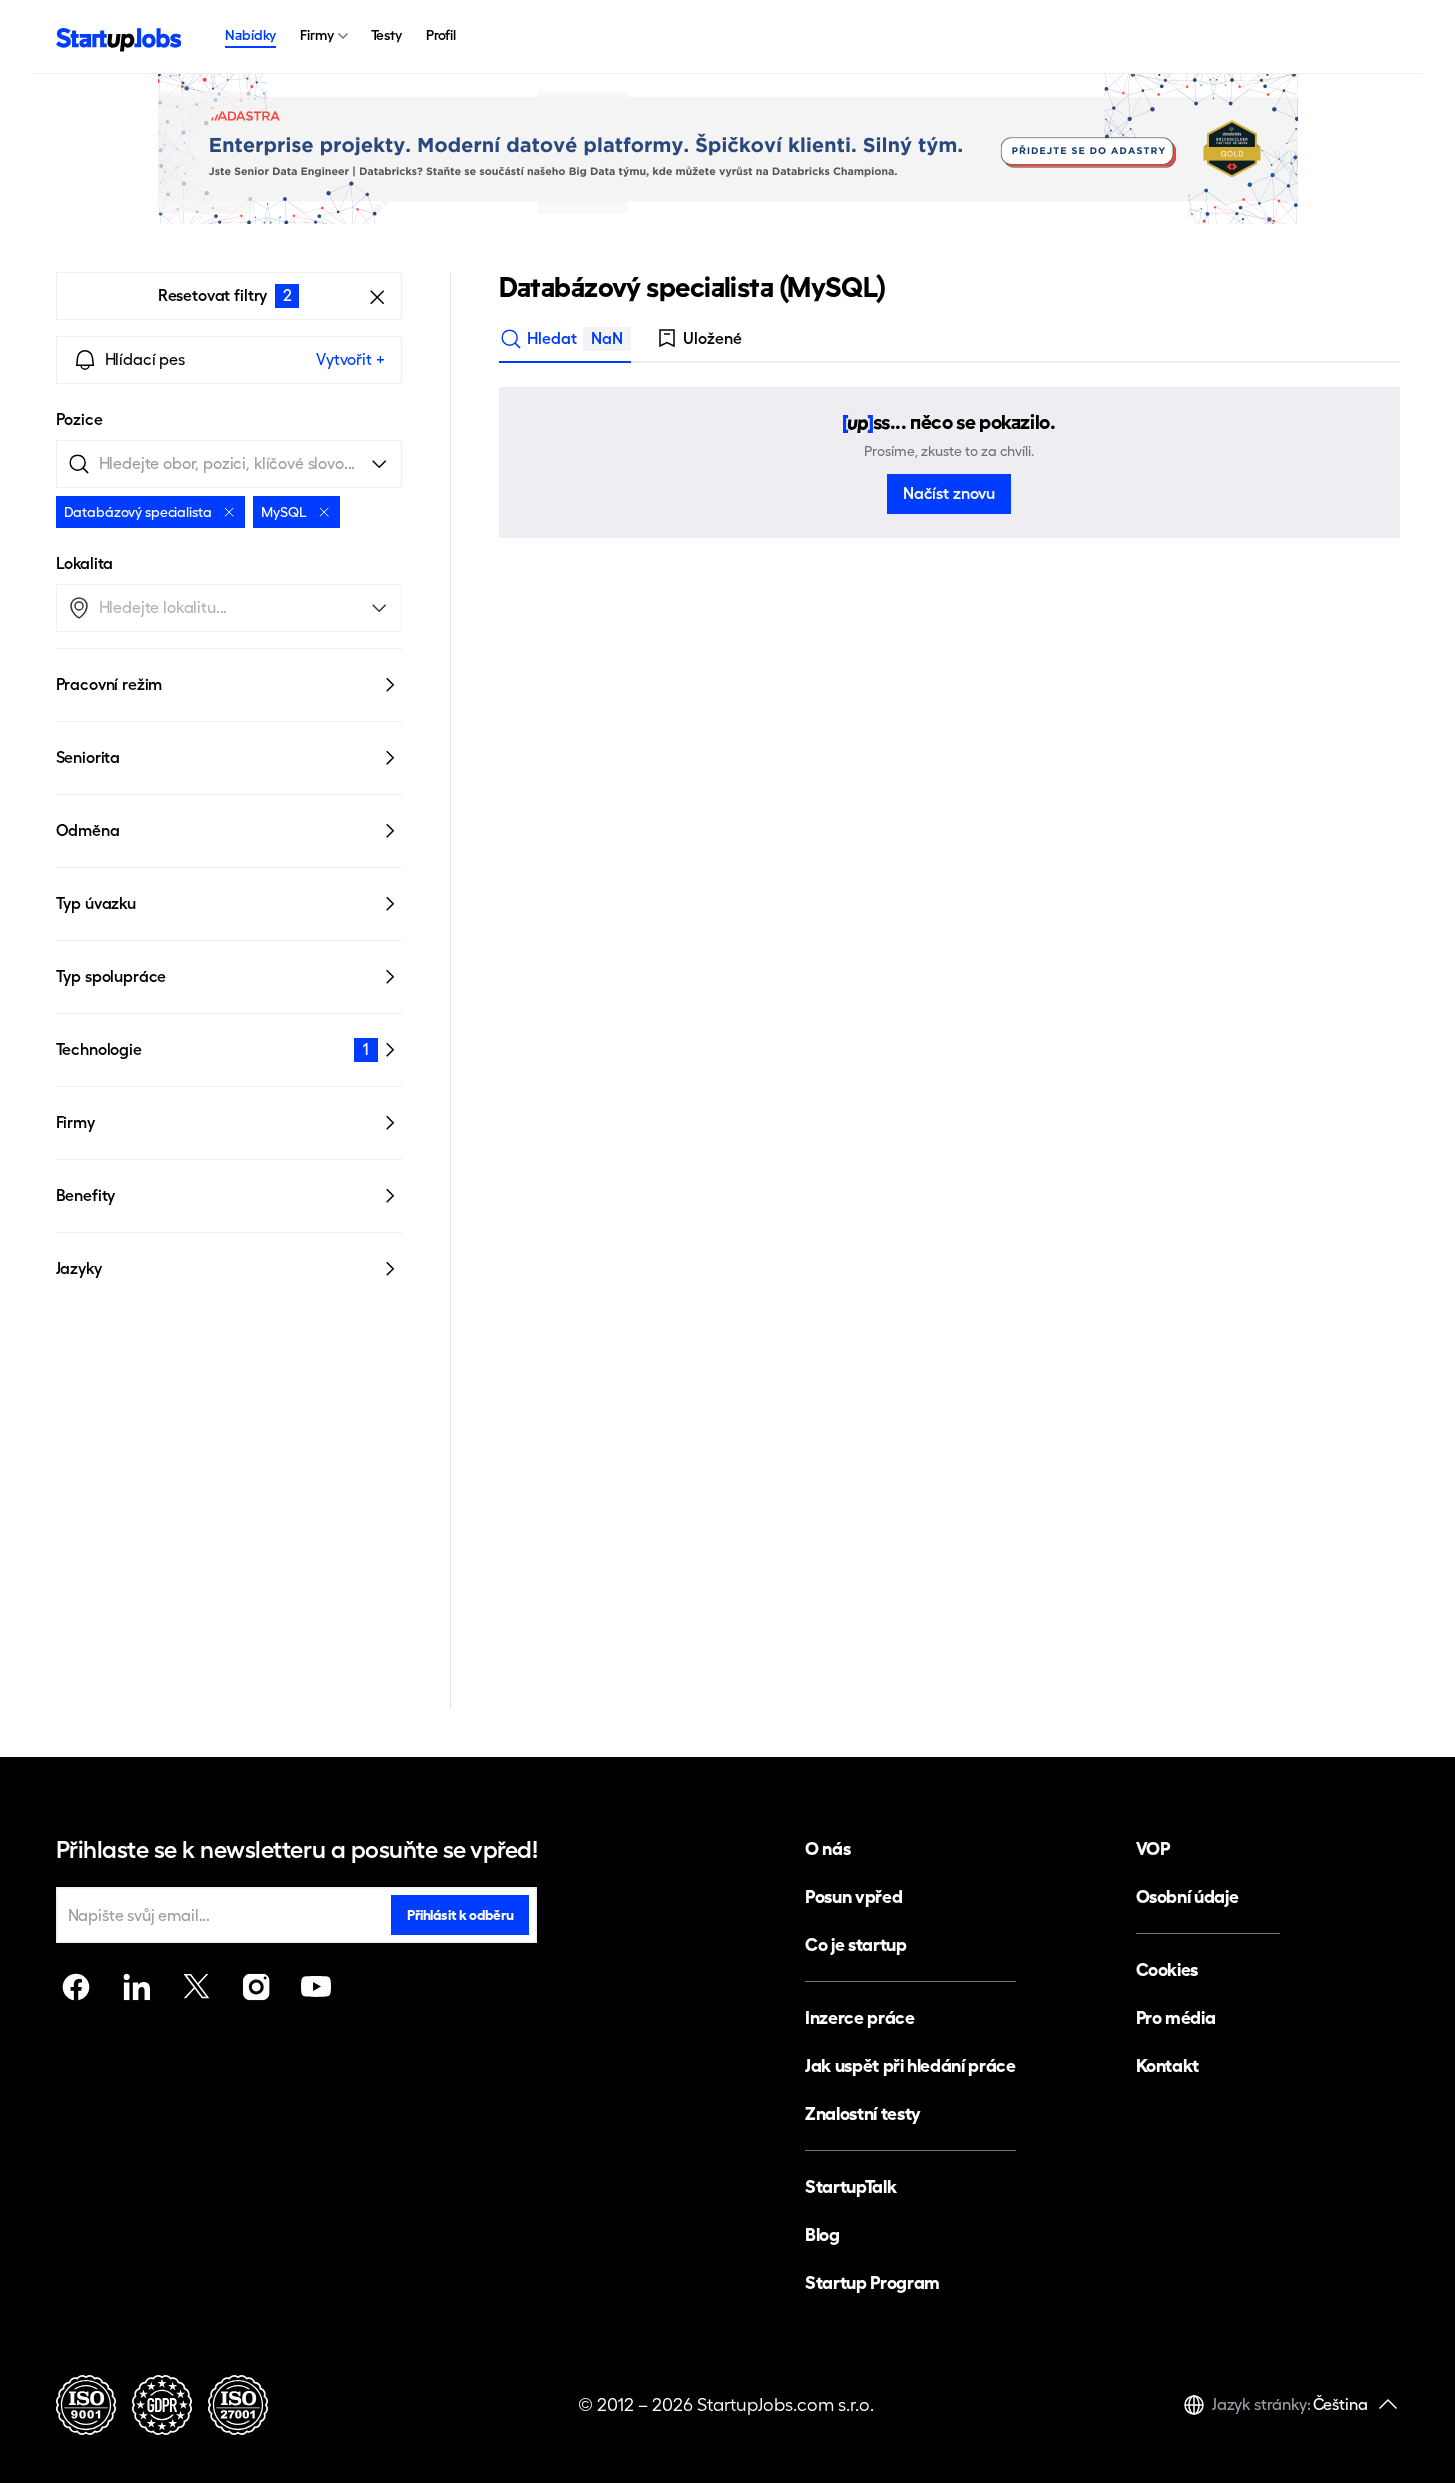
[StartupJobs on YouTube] (316, 1987)
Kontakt (1167, 2065)
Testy (386, 35)
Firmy (316, 35)
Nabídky (250, 35)
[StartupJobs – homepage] (119, 37)
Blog (822, 2234)
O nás (827, 1848)
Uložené (712, 338)
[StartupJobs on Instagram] (256, 1987)
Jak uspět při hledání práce (910, 2065)
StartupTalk (850, 2186)
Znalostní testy (863, 2113)
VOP (1153, 1848)
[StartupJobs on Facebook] (76, 1987)
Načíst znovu (949, 493)
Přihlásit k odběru (460, 1915)
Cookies (1167, 1969)
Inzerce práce (859, 2017)
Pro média (1176, 2017)
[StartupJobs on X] (196, 1987)
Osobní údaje (1187, 1896)
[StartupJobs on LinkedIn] (136, 1987)
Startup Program (872, 2282)
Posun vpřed (853, 1896)
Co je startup (855, 1944)
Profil (441, 35)
